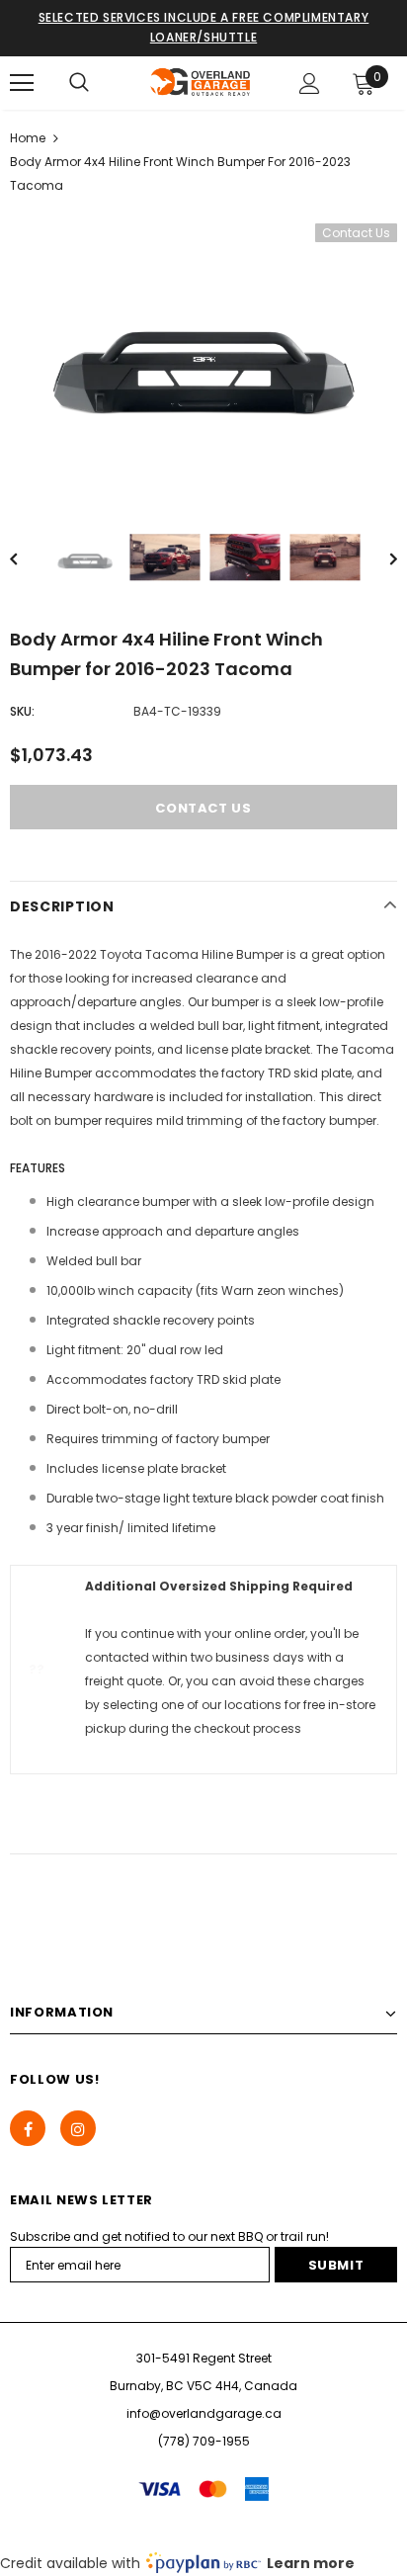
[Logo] (201, 82)
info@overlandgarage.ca (204, 2413)
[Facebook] (28, 2128)
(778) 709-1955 (204, 2441)
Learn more (311, 2563)
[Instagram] (78, 2128)
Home (28, 138)
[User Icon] (310, 84)
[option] (203, 352)
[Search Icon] (79, 83)
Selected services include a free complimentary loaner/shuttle (204, 27)
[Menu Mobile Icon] (22, 83)
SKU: (22, 711)
